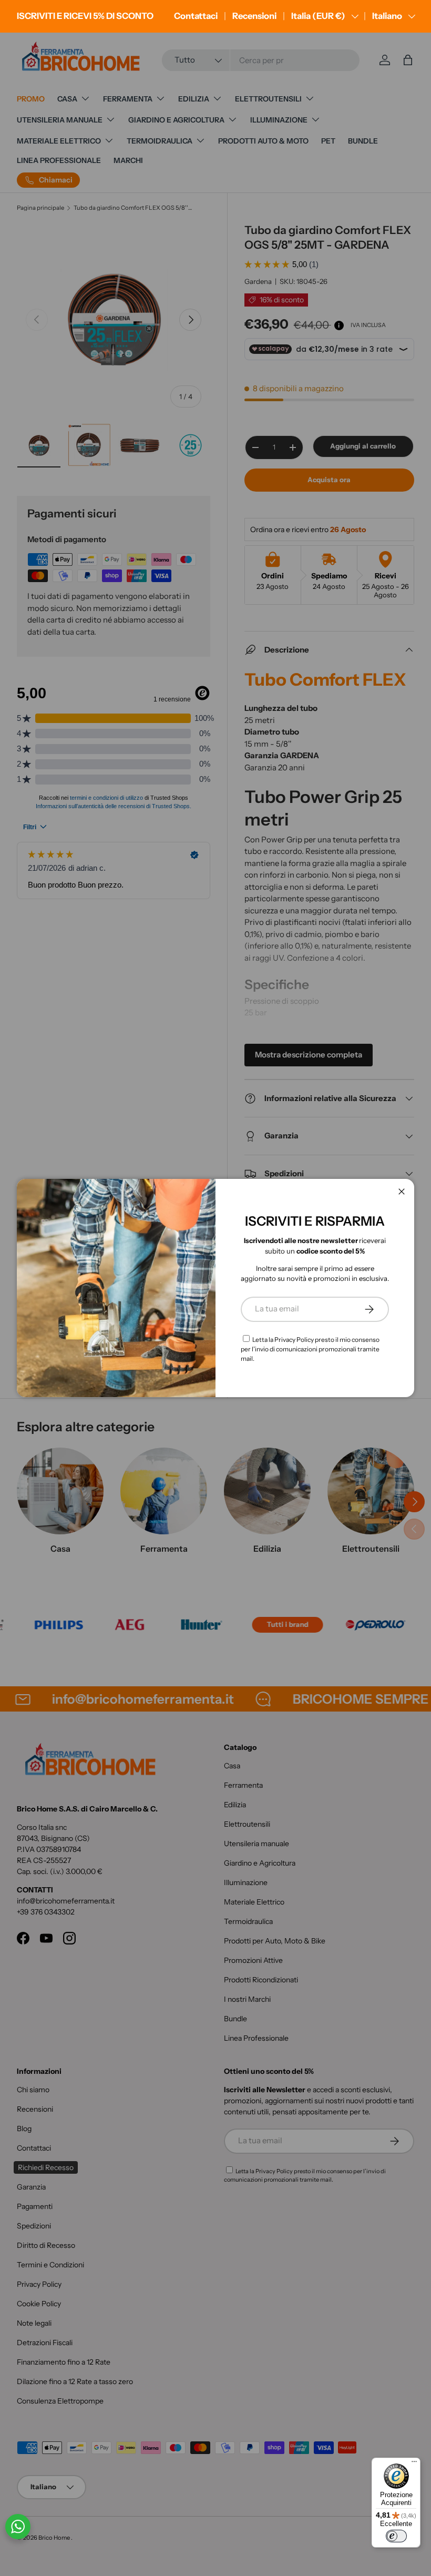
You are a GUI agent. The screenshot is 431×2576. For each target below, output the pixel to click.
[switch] (396, 2536)
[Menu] (414, 2464)
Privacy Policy (294, 1340)
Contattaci (196, 16)
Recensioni (254, 16)
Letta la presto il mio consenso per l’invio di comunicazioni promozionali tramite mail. (310, 1349)
